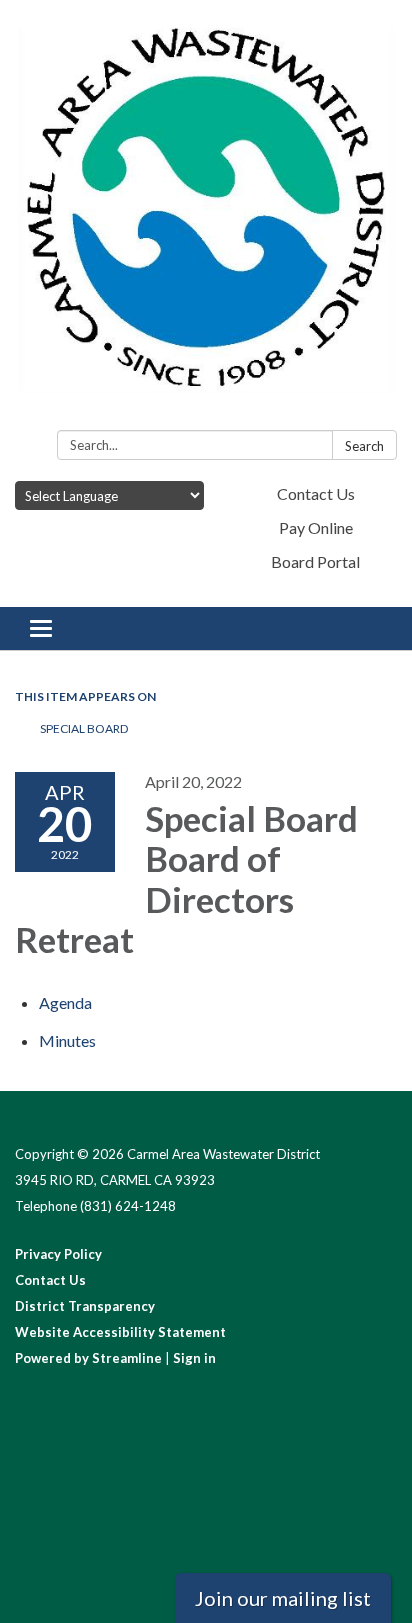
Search (364, 446)
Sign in (194, 1358)
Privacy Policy (58, 1254)
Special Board (85, 728)
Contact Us (316, 493)
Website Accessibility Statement (120, 1332)
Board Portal (315, 561)
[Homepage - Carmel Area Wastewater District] (206, 219)
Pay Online (316, 527)
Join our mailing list (283, 1598)
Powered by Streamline (88, 1358)
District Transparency (85, 1306)
